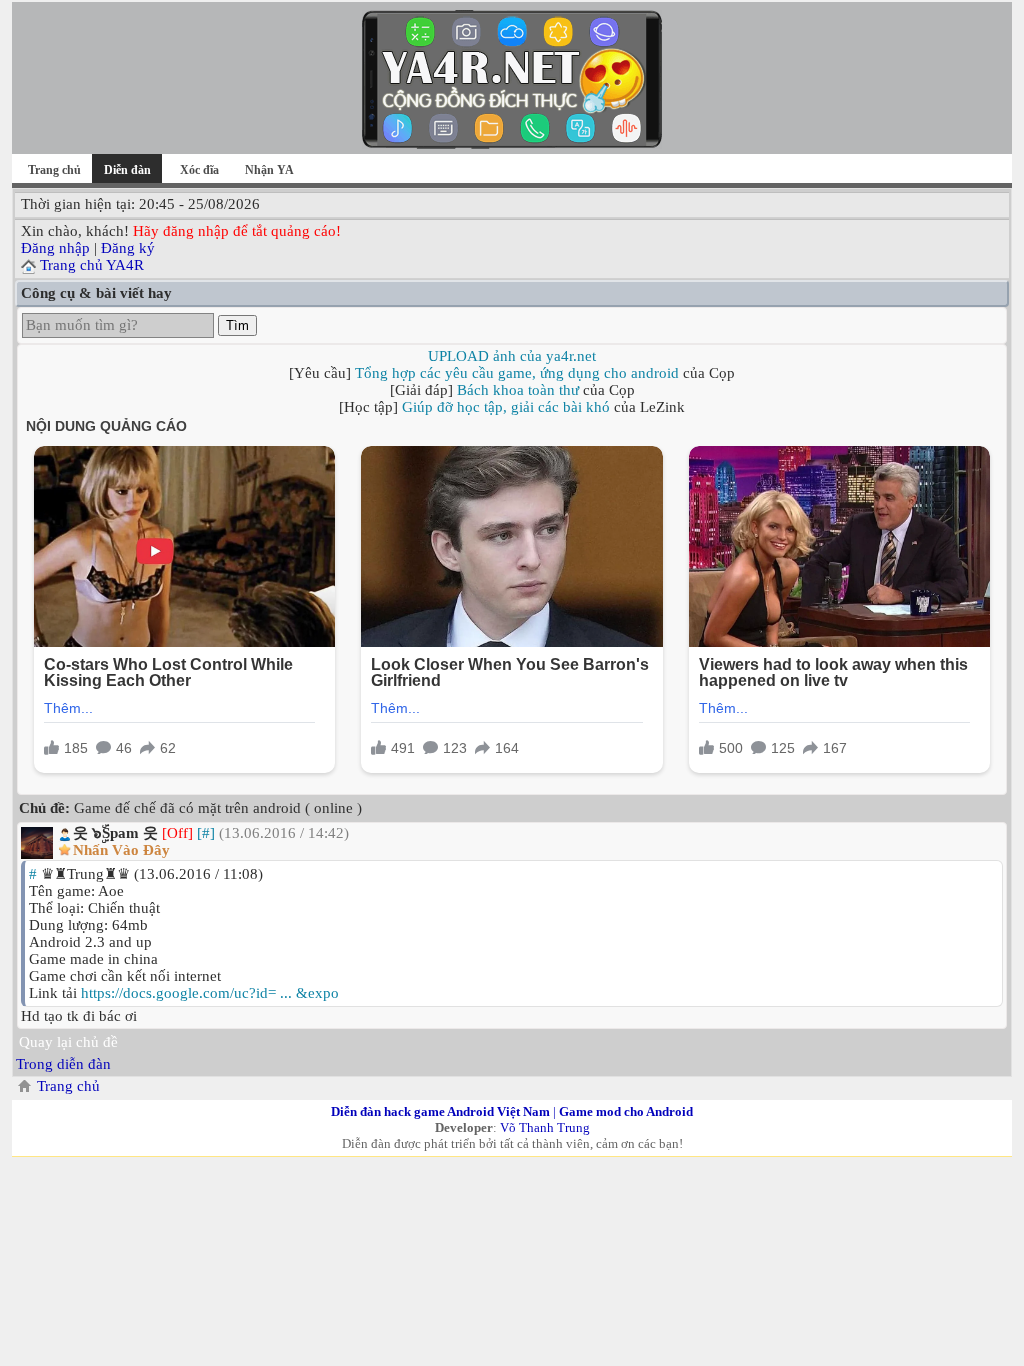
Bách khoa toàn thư (518, 390)
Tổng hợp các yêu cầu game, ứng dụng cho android (517, 373)
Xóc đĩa (199, 170)
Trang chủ (54, 170)
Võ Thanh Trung (545, 1127)
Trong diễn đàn (63, 1064)
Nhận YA (269, 170)
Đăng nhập (55, 248)
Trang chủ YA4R (92, 265)
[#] (206, 833)
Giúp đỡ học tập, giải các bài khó (506, 407)
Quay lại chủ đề (68, 1042)
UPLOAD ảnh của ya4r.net (512, 356)
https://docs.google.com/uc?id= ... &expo (210, 993)
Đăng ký (128, 248)
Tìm (237, 325)
